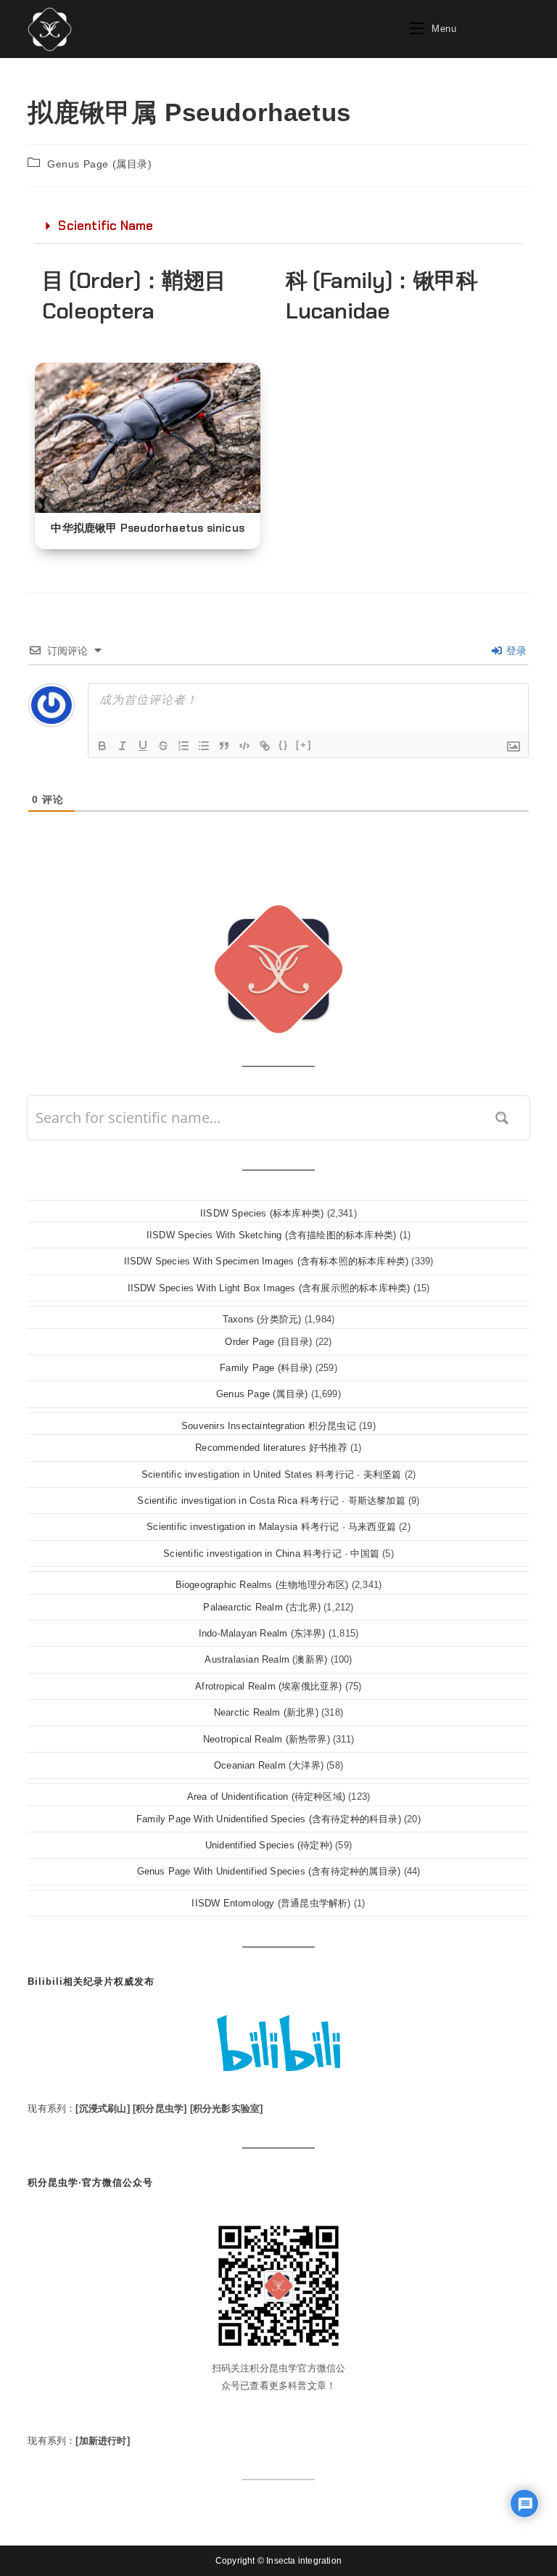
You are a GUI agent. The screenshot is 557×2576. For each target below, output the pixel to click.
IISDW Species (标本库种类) (262, 1213)
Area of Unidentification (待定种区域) (266, 1797)
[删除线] (163, 746)
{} (284, 745)
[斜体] (123, 746)
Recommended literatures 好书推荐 (271, 1448)
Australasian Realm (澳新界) (266, 1659)
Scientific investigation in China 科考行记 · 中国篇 (271, 1554)
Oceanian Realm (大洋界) (269, 1765)
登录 (515, 651)
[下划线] (143, 746)
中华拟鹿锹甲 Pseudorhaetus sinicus (148, 528)
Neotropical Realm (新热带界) (267, 1739)
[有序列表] (183, 746)
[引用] (224, 746)
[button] (278, 226)
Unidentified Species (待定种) (269, 1845)
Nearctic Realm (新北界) (266, 1712)
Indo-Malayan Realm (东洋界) (262, 1633)
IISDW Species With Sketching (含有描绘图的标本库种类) (271, 1235)
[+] (304, 745)
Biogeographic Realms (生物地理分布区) (262, 1585)
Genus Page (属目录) (100, 164)
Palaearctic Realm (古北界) (262, 1607)
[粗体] (102, 746)
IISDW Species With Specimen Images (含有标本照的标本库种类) (267, 1261)
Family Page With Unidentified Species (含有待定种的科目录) (269, 1819)
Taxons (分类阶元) (262, 1319)
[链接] (265, 746)
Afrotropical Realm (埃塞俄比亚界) (268, 1686)
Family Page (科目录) (266, 1368)
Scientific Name (106, 226)
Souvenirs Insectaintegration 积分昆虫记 (269, 1426)
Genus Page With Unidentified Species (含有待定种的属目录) (269, 1871)
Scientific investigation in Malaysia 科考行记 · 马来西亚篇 (271, 1527)
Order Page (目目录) (268, 1342)
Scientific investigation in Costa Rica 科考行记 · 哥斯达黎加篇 (271, 1501)
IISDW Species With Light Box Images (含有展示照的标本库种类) (269, 1288)
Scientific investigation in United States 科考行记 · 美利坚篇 (272, 1474)
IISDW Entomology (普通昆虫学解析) (271, 1903)
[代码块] (244, 746)
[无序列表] (204, 746)
